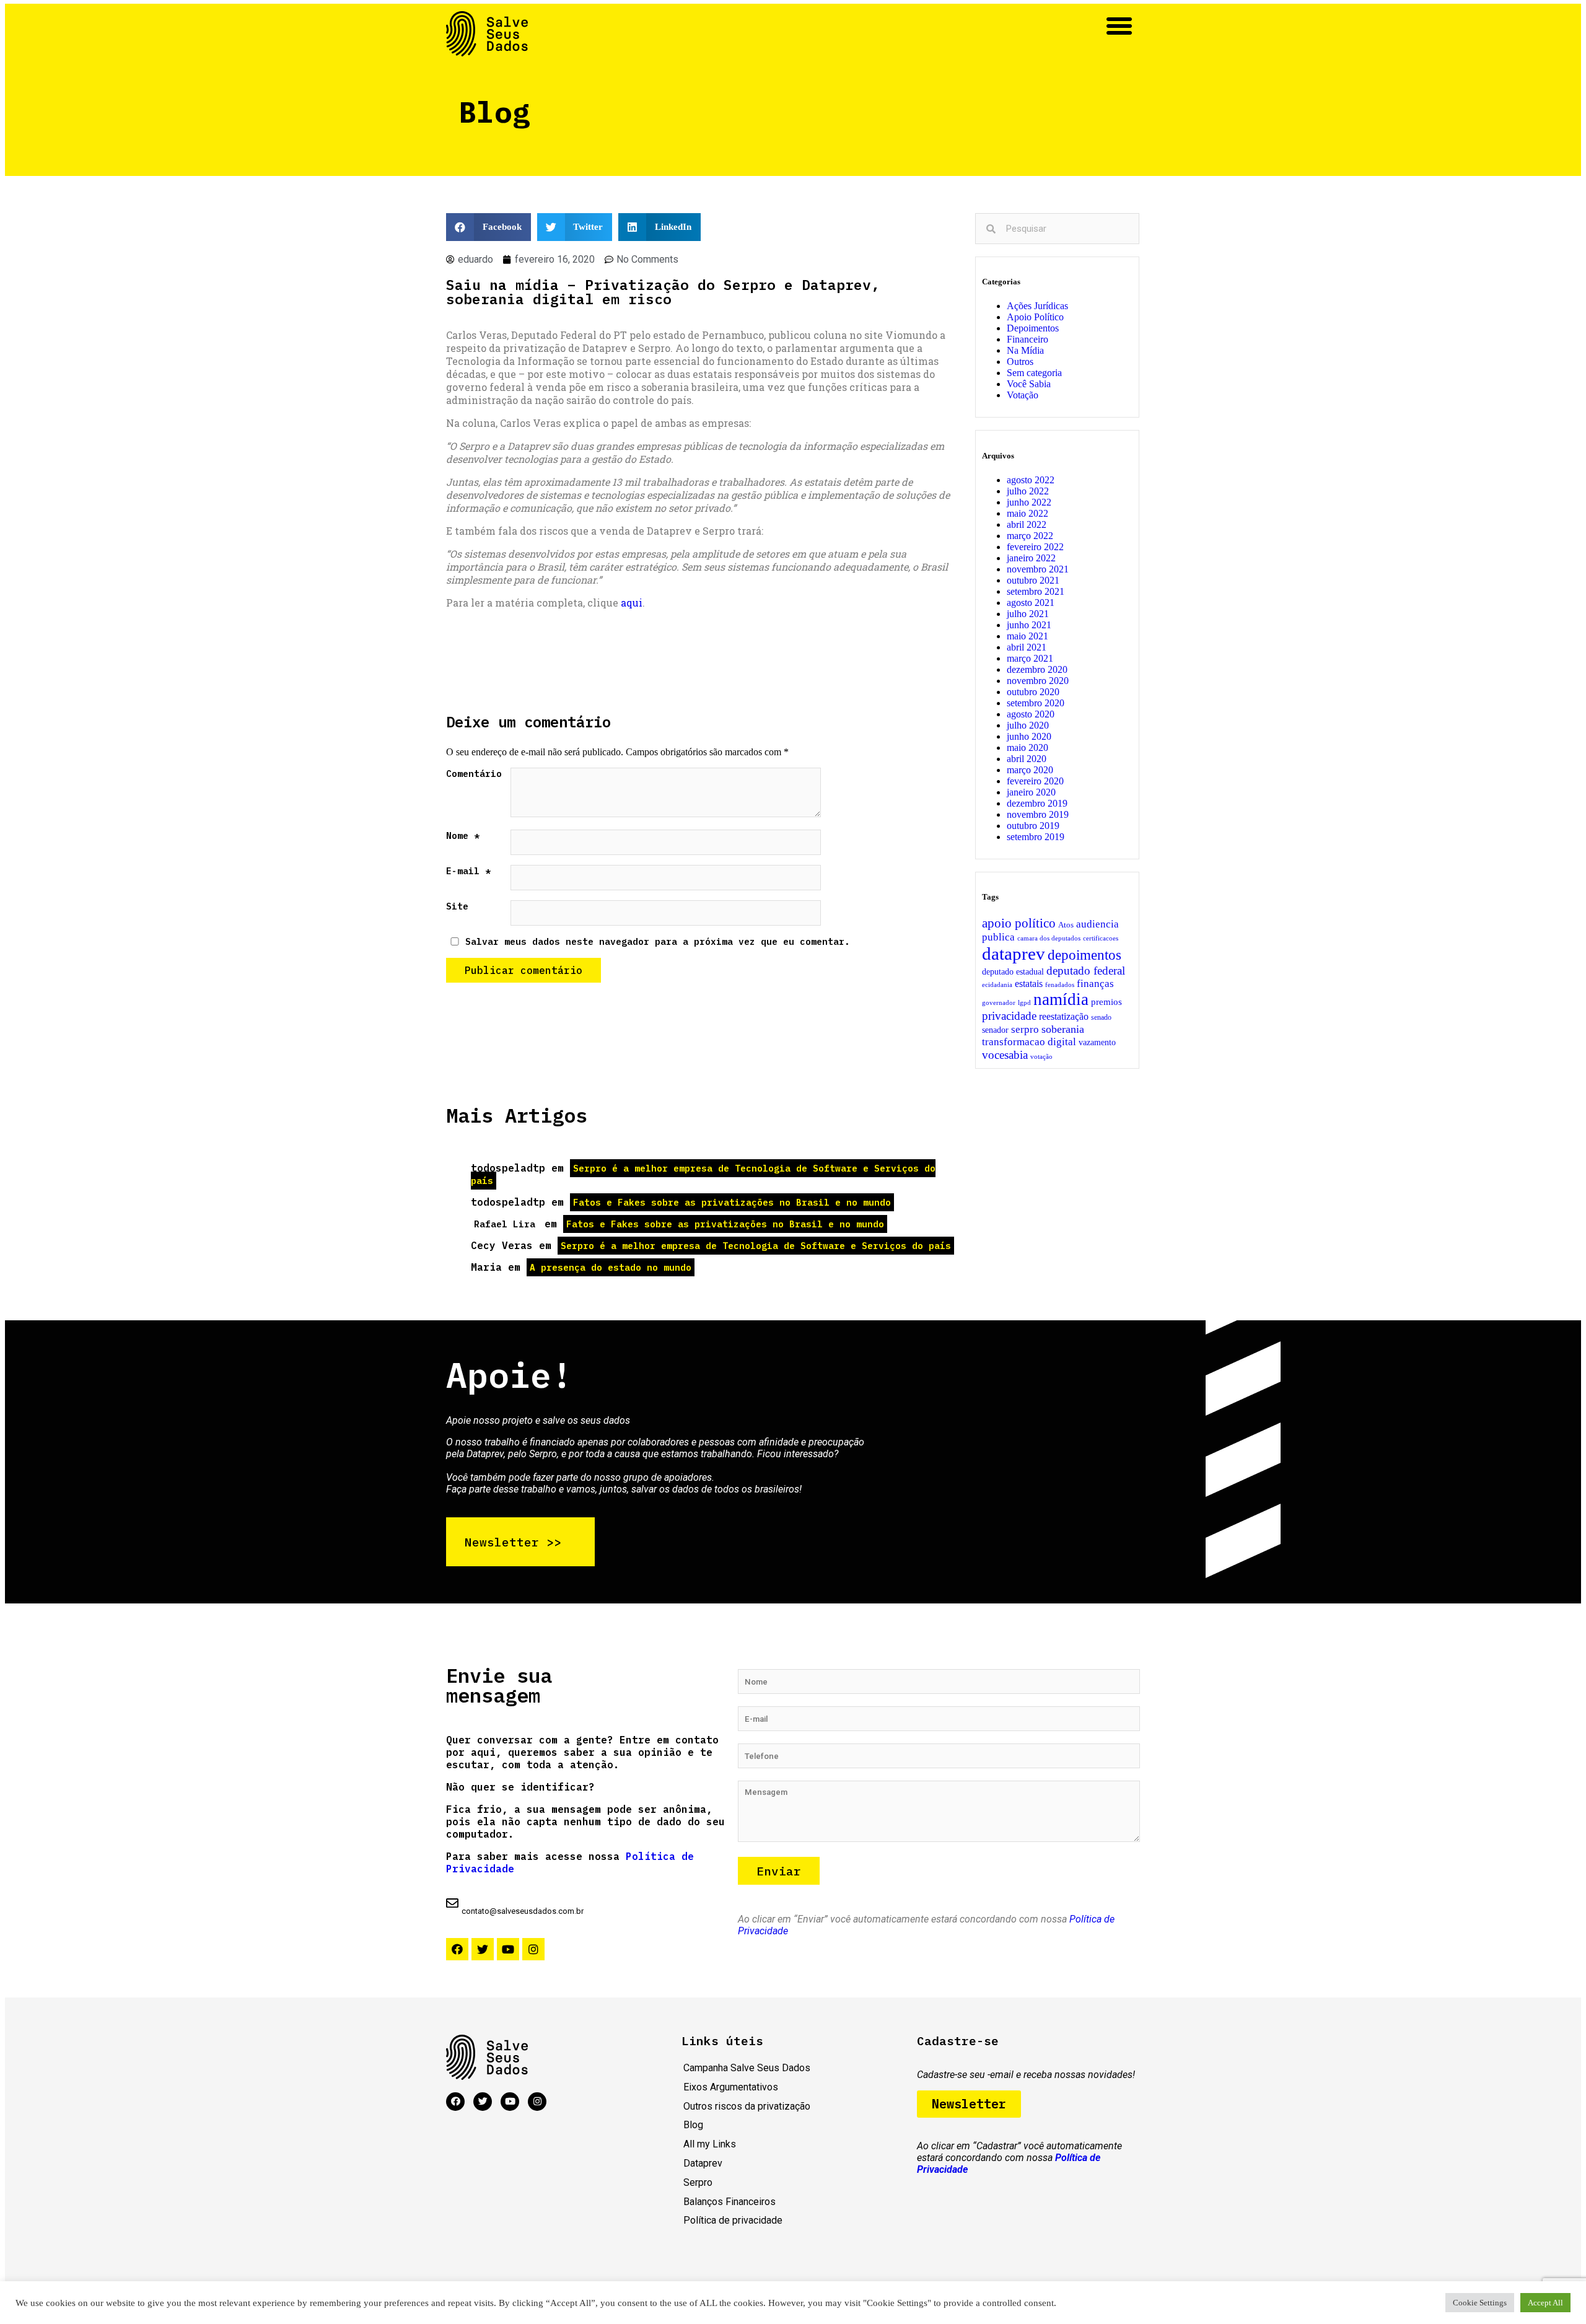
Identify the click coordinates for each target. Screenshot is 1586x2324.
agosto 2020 (1031, 714)
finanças (1095, 984)
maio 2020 (1027, 748)
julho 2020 (1028, 725)
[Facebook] (457, 1949)
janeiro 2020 (1031, 792)
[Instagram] (533, 1949)
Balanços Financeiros (729, 2202)
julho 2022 (1028, 491)
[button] (1119, 26)
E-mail (468, 871)
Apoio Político (1035, 317)
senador (995, 1030)
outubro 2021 (1033, 580)
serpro (1025, 1029)
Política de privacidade (733, 2220)
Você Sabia (1029, 384)
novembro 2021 (1038, 569)
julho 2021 (1028, 614)
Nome (463, 835)
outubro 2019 (1033, 826)
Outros (1020, 362)
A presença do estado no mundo (611, 1267)
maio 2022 (1027, 513)
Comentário (474, 774)
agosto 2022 (1031, 480)
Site (457, 906)
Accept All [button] (1545, 2303)
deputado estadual (1013, 971)
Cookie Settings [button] (1480, 2303)
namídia (1061, 999)
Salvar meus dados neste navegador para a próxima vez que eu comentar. (658, 941)
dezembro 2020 (1037, 669)
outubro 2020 (1033, 692)
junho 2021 (1029, 625)
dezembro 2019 (1037, 803)
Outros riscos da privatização (747, 2106)
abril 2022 (1027, 524)
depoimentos (1084, 955)
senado (1101, 1017)
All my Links (710, 2144)
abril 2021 (1027, 647)
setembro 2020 (1036, 703)
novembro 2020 (1038, 681)
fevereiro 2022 (1035, 547)
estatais (1029, 984)
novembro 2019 (1038, 814)
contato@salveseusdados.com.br (523, 1911)
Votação (1023, 395)
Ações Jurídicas (1037, 306)
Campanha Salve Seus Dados (747, 2068)
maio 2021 (1027, 636)
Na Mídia (1025, 350)
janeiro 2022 (1031, 558)
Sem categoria (1034, 373)
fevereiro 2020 (1035, 781)
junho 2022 (1029, 502)
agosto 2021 (1031, 603)
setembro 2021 (1036, 591)
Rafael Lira (505, 1224)
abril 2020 (1027, 759)
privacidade (1009, 1016)
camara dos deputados (1049, 938)
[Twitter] (483, 1949)
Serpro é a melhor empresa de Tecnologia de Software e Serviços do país (703, 1174)
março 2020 (1030, 770)
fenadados (1060, 985)
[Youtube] (508, 1949)
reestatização (1064, 1017)
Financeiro (1027, 339)
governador (999, 1003)
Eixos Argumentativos (731, 2087)
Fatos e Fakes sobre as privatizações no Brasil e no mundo (732, 1202)
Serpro (698, 2182)
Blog (693, 2125)
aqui (632, 603)
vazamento (1097, 1042)
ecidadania (997, 985)
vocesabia (1005, 1055)
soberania (1063, 1029)
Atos (1066, 925)
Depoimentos (1033, 328)
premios (1106, 1002)
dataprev (1014, 954)
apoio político (1019, 923)
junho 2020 (1029, 736)
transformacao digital (1029, 1042)
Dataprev (703, 2163)
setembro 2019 (1036, 837)
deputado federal (1086, 971)
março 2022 (1030, 536)
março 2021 (1030, 658)
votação (1041, 1057)
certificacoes (1101, 938)
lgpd (1024, 1003)
